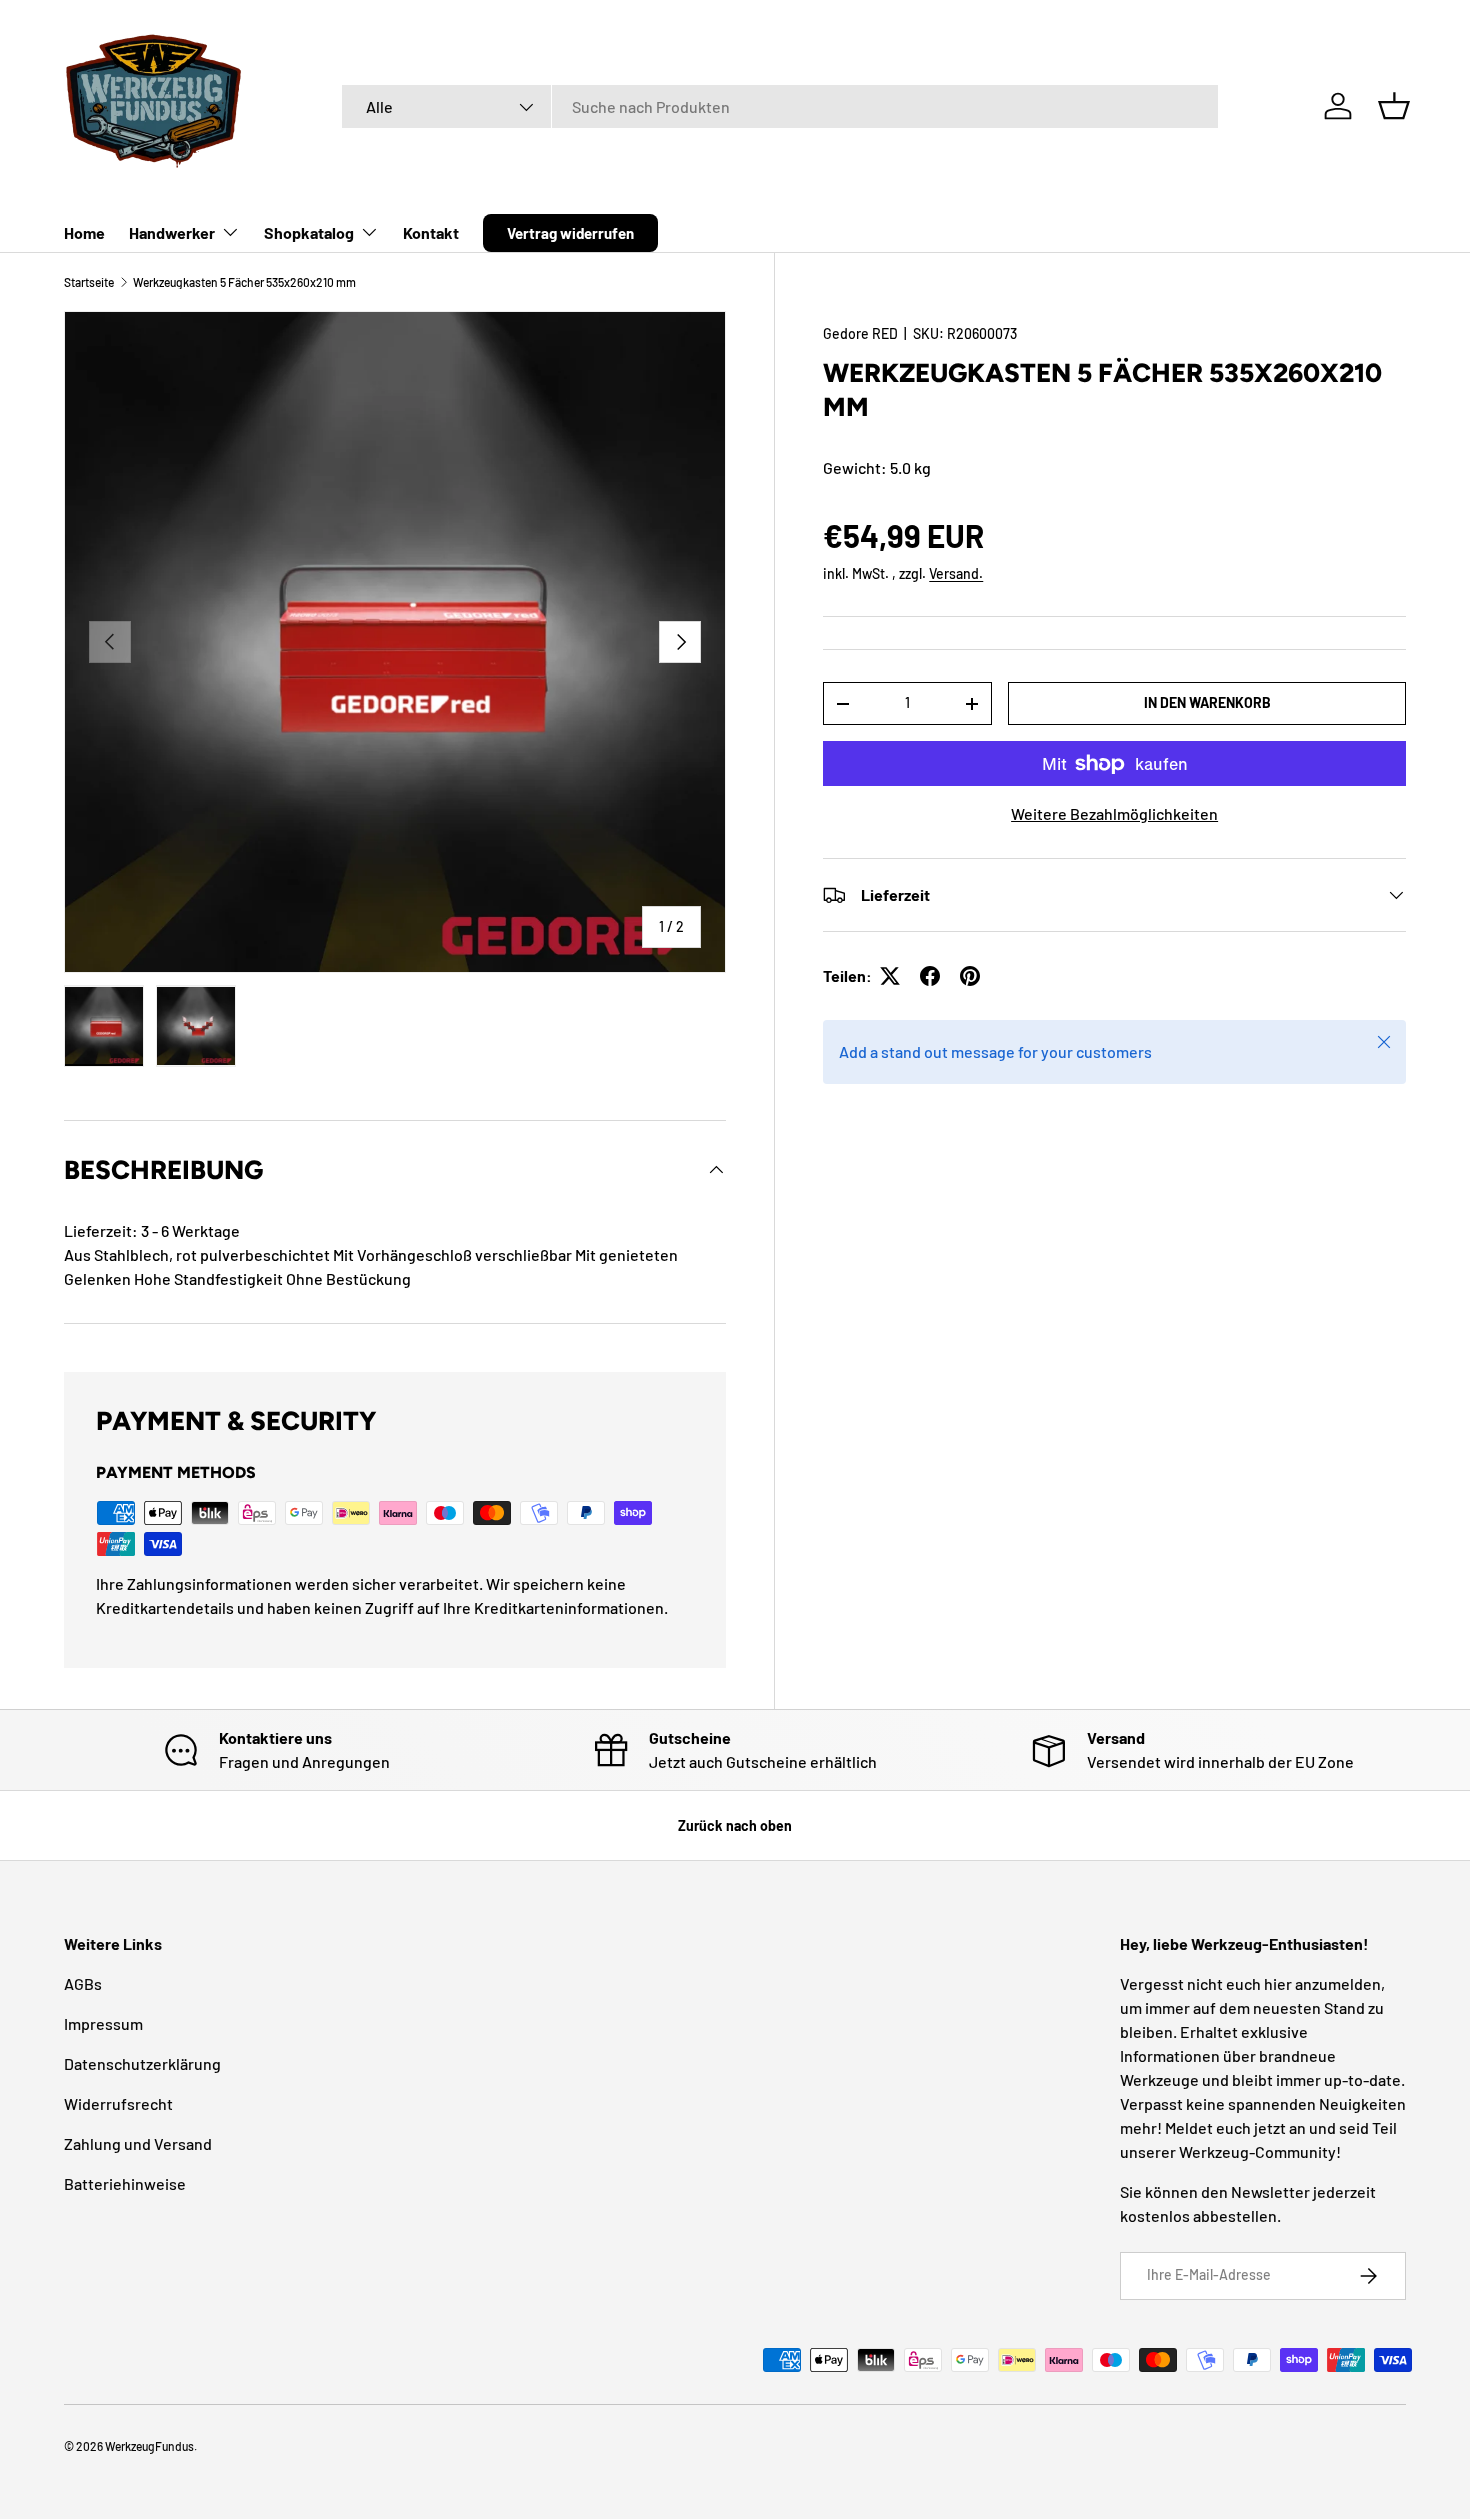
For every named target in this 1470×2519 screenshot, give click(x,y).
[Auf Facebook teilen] (930, 976)
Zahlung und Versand (138, 2143)
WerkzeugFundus (149, 2446)
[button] (1394, 106)
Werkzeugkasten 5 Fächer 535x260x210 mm (244, 282)
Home (84, 232)
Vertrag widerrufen (570, 233)
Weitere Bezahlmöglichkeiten (1114, 813)
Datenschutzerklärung (142, 2063)
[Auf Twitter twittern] (890, 976)
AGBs (83, 1983)
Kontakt (431, 232)
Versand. (956, 573)
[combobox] (780, 106)
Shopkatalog (309, 232)
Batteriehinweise (125, 2183)
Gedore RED (860, 333)
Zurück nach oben (735, 1825)
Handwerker (172, 232)
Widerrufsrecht (118, 2103)
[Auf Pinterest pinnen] (970, 976)
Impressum (103, 2023)
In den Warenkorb (1207, 702)
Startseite (89, 282)
